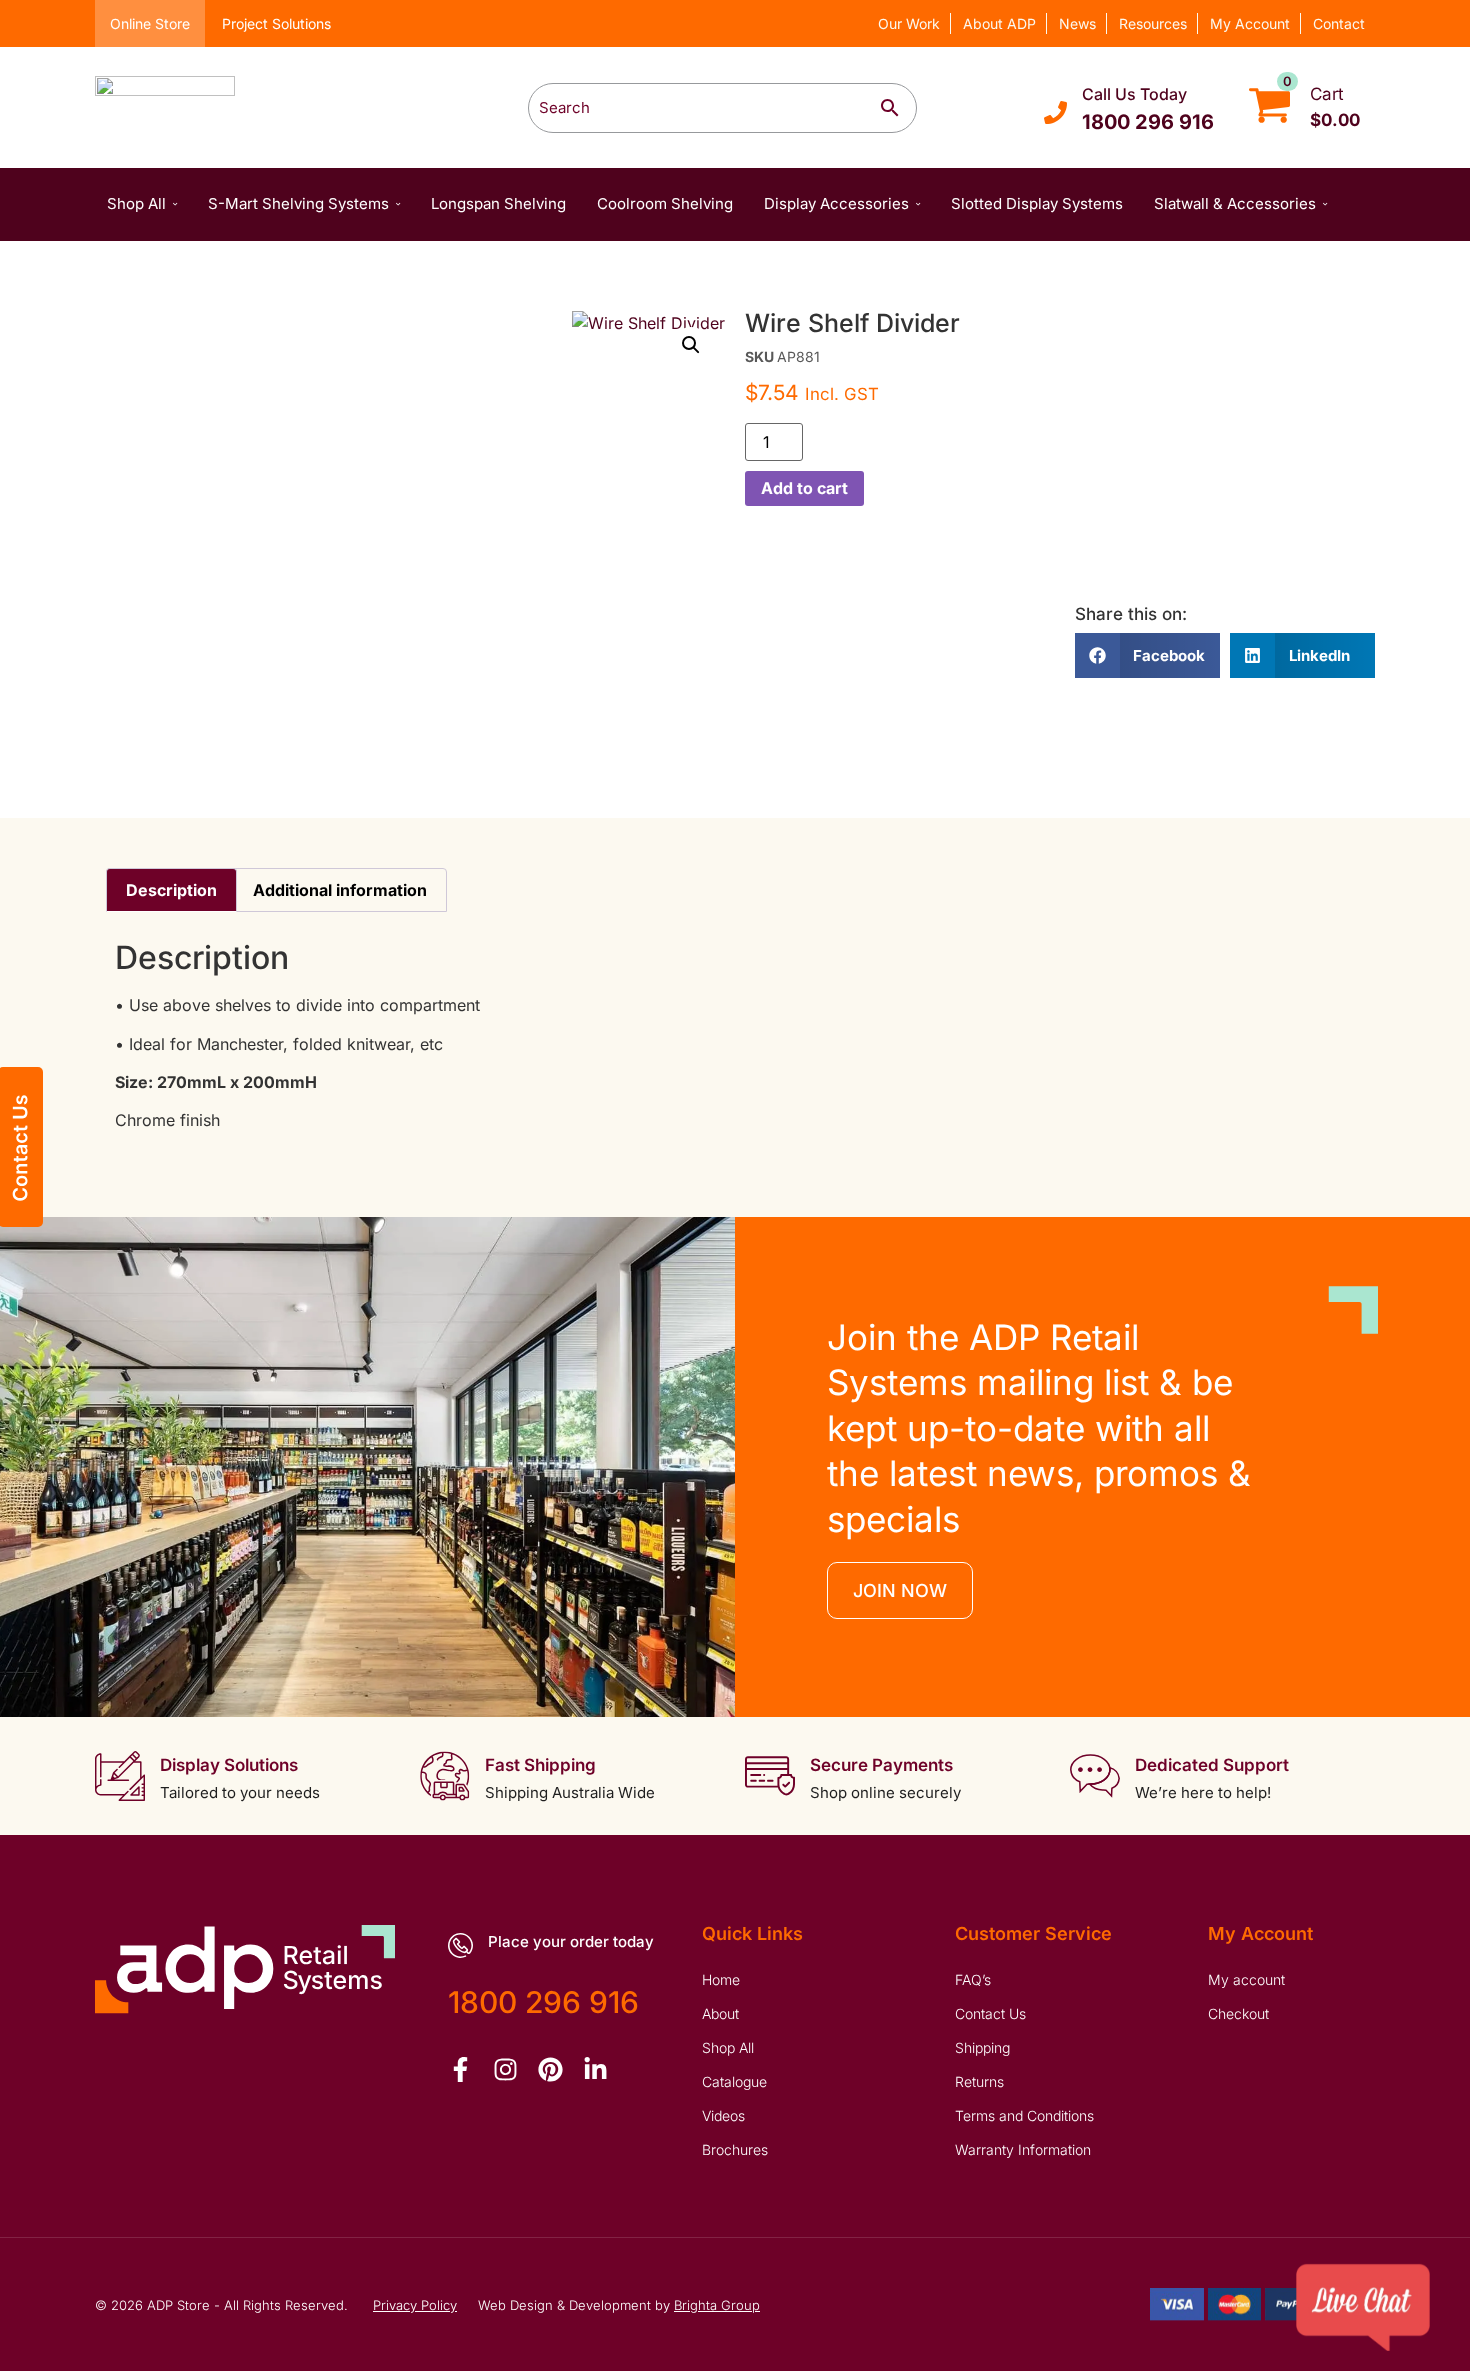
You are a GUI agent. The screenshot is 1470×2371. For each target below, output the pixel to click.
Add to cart (804, 488)
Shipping (982, 2047)
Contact (1339, 23)
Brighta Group (717, 2305)
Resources (1153, 23)
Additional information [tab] (340, 890)
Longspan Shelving (498, 203)
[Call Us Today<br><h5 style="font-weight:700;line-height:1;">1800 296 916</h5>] (1055, 112)
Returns (979, 2081)
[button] (691, 345)
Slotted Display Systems (1037, 203)
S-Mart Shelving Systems (298, 203)
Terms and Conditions (1024, 2115)
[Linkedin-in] (595, 2069)
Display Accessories (836, 203)
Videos (723, 2115)
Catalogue (734, 2081)
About (720, 2013)
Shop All (136, 203)
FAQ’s (973, 1979)
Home (721, 1979)
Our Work (909, 23)
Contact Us (990, 2013)
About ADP (999, 23)
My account (1246, 1979)
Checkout (1238, 2013)
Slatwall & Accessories (1235, 203)
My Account (1250, 23)
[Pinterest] (550, 2069)
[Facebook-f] (460, 2069)
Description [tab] (171, 890)
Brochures (735, 2149)
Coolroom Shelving (665, 203)
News (1077, 23)
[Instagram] (505, 2069)
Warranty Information (1023, 2149)
